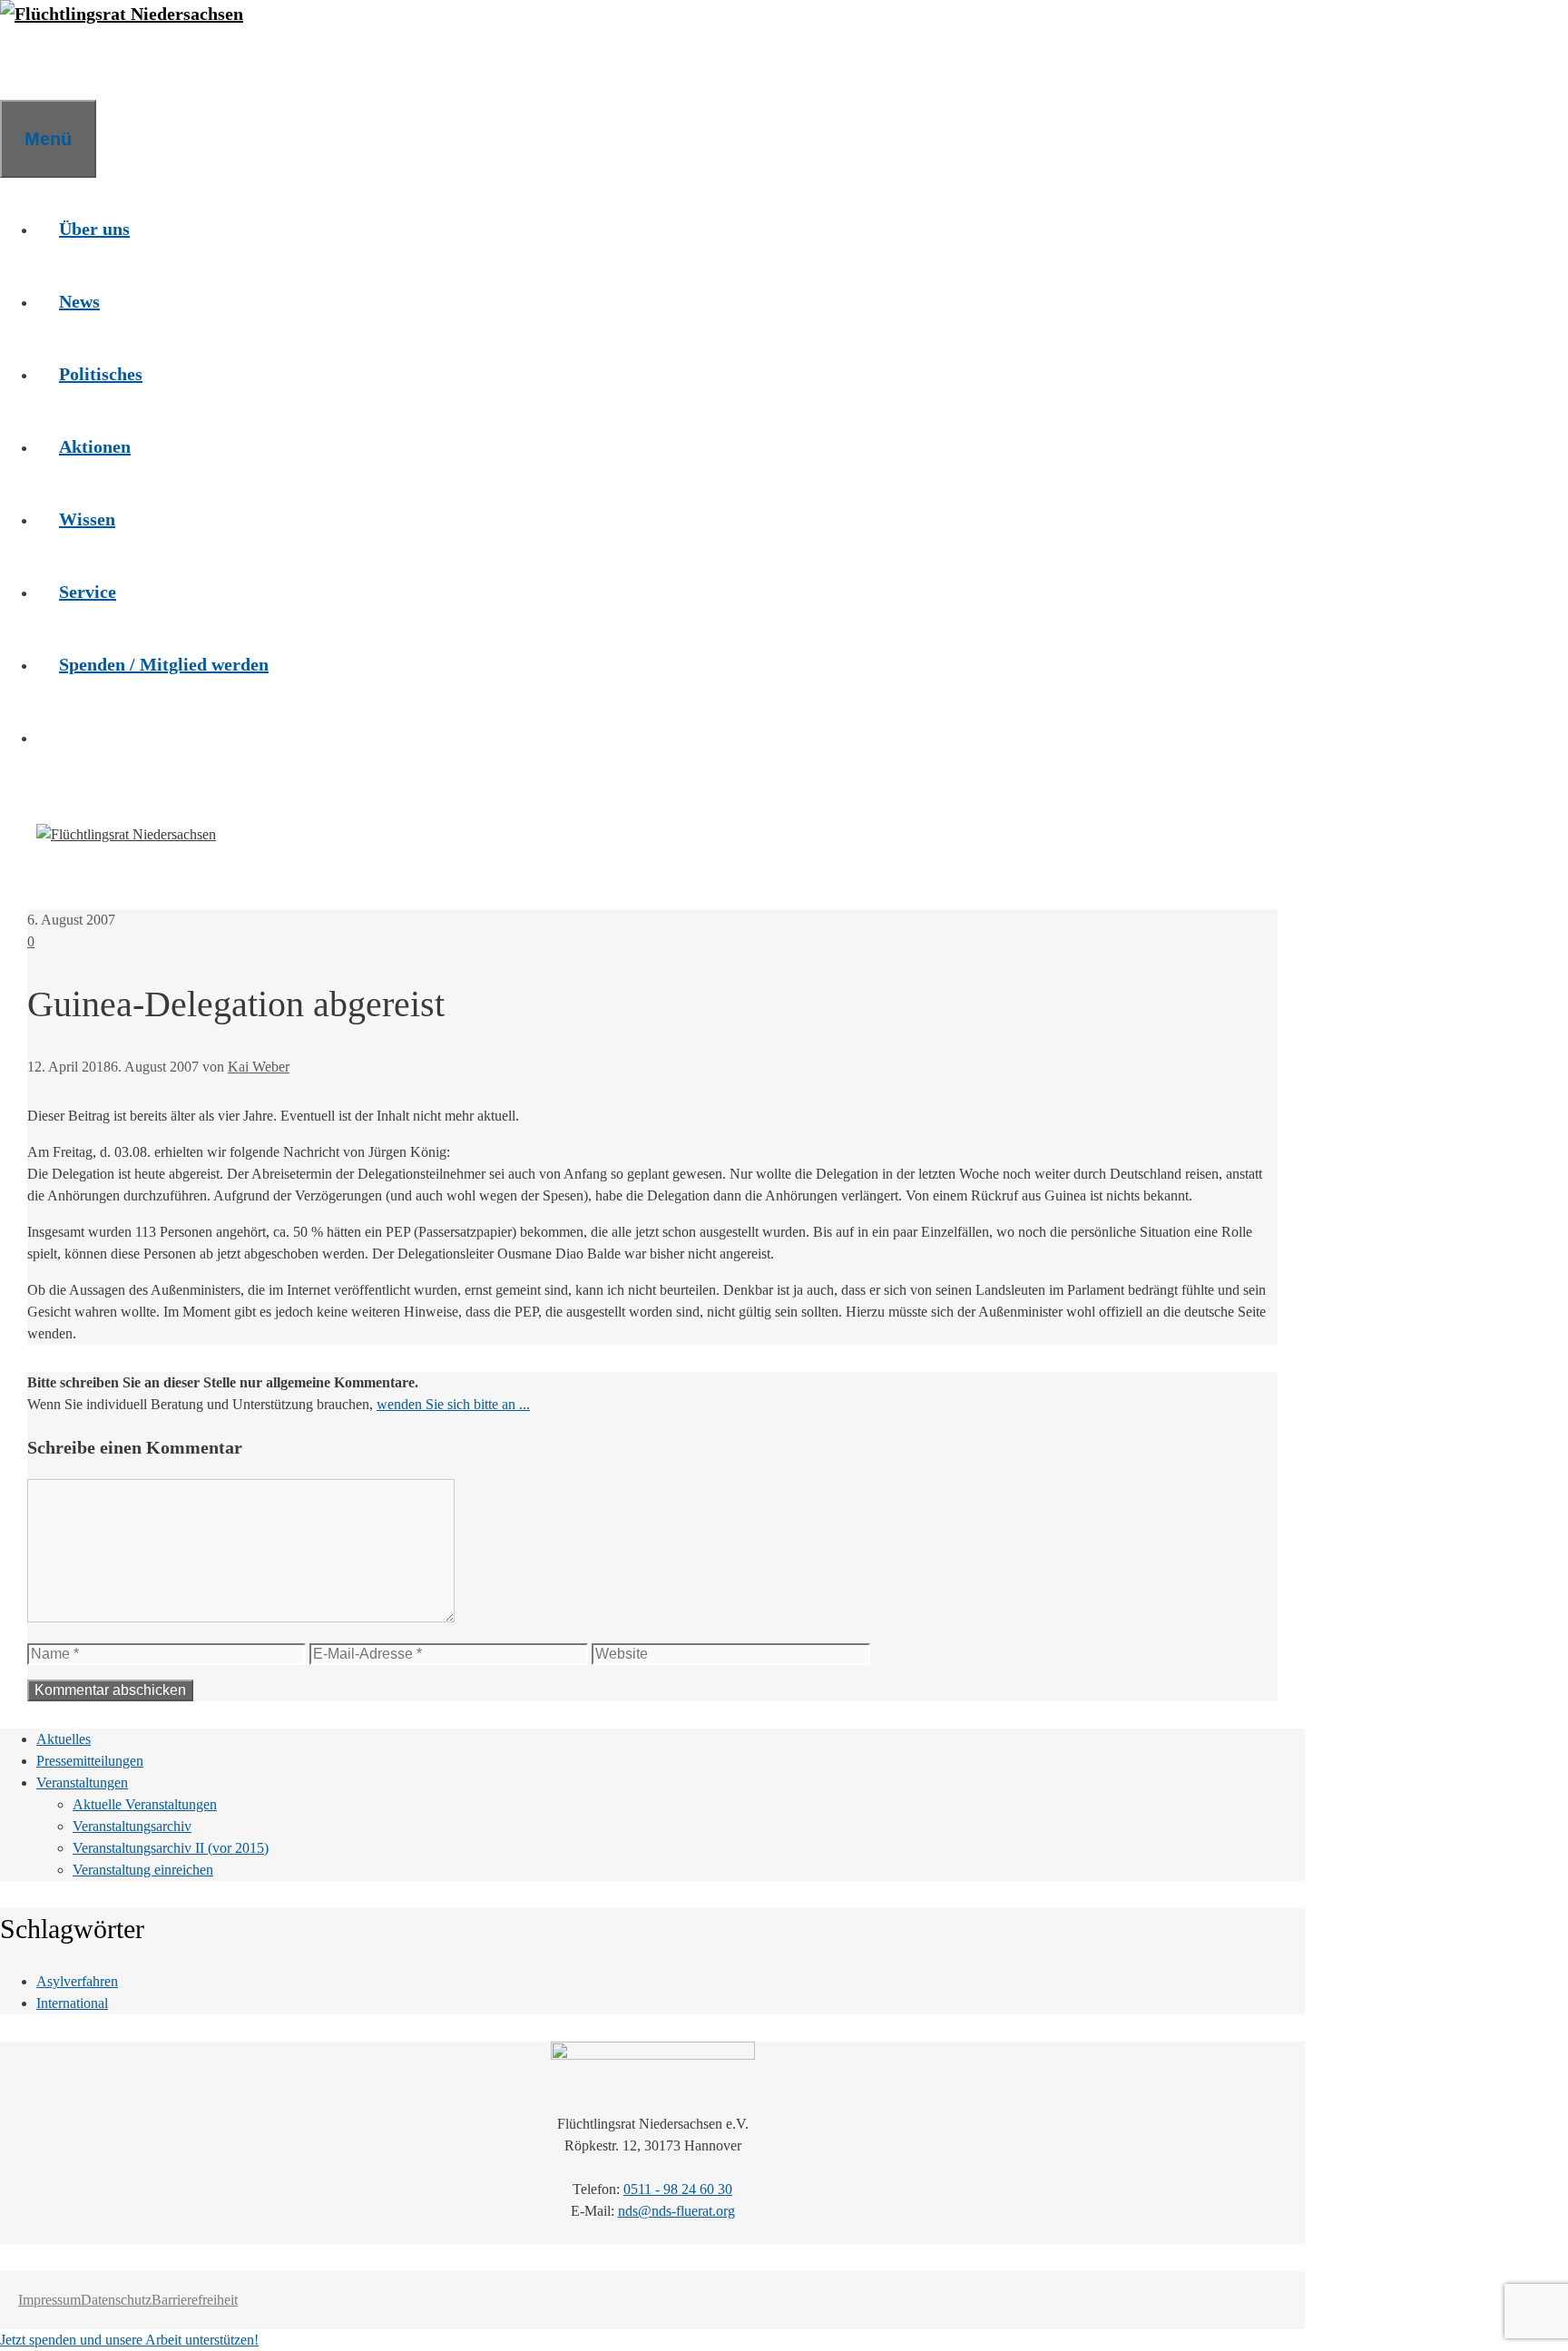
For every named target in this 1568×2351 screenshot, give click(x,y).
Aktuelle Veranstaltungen (145, 1804)
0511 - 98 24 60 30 (678, 2189)
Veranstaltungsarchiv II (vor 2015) (171, 1848)
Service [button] (88, 592)
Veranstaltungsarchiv (132, 1826)
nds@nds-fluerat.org (676, 2211)
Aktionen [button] (95, 446)
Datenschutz (116, 2300)
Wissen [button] (87, 519)
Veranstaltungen (82, 1783)
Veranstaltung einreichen (143, 1870)
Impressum (49, 2300)
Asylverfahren (77, 1981)
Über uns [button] (94, 229)
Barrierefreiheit (195, 2300)
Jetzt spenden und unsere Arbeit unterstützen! (129, 2340)
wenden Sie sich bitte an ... (453, 1404)
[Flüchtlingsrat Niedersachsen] (122, 14)
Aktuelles (64, 1739)
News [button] (79, 301)
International (72, 2003)
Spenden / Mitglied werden (164, 664)
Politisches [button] (101, 374)
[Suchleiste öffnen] (23, 64)
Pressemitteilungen (90, 1761)
